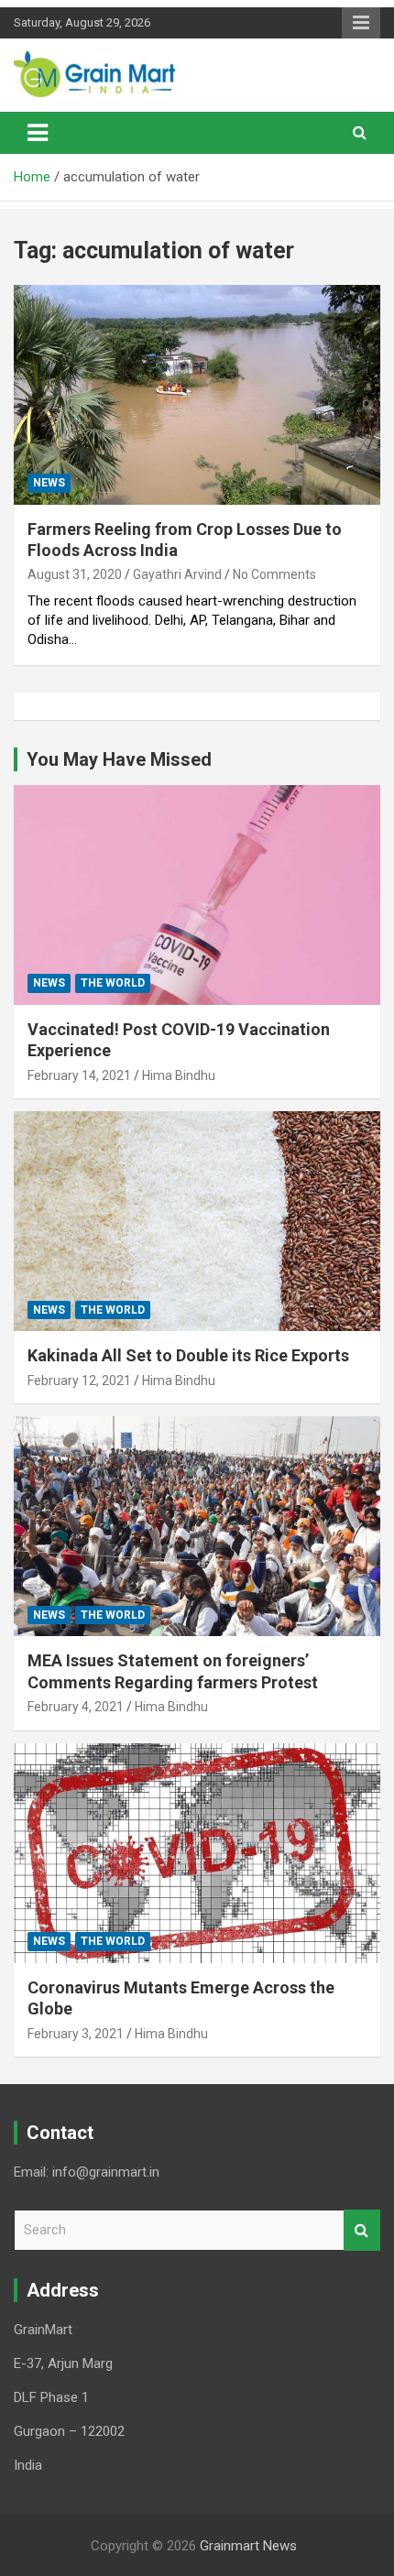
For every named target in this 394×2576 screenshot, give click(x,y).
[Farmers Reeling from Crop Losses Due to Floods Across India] (197, 394)
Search (362, 2230)
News (49, 483)
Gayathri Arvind (177, 574)
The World (113, 983)
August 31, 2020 (75, 574)
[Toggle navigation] (38, 133)
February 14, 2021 (79, 1075)
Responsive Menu (361, 23)
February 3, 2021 (76, 2034)
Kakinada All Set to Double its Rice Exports (188, 1355)
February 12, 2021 (79, 1381)
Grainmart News (248, 2546)
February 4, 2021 (76, 1707)
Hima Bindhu (179, 1075)
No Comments (274, 574)
